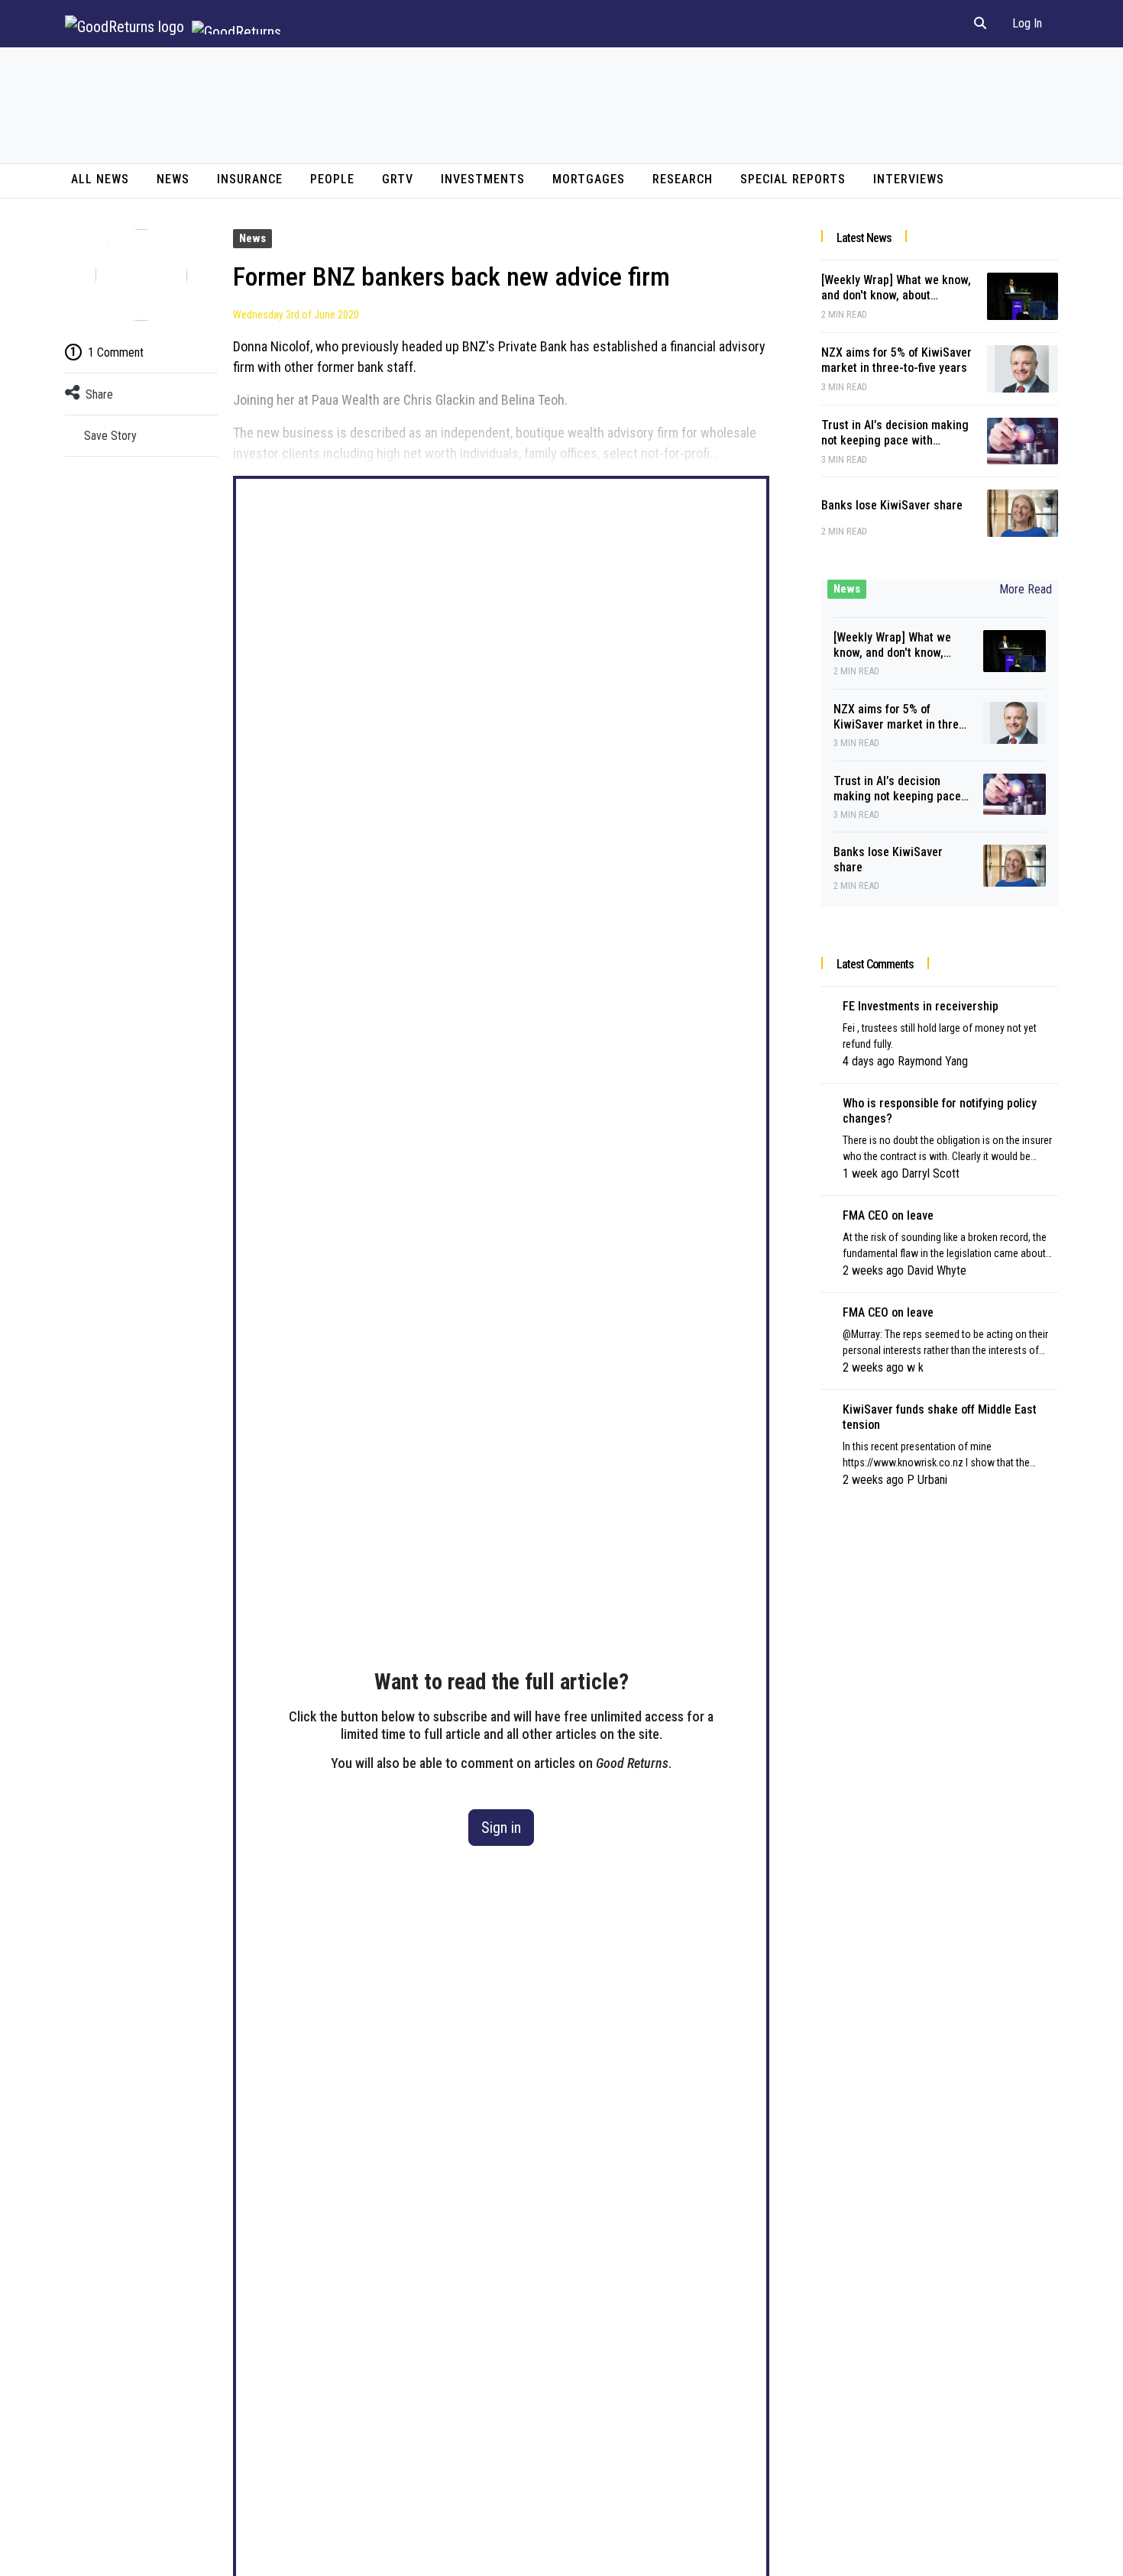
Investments (483, 179)
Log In (1027, 23)
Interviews (909, 179)
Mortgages (589, 179)
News (173, 179)
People (332, 179)
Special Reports (793, 179)
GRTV (398, 179)
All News (100, 179)
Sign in (501, 1828)
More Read (1026, 589)
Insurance (250, 179)
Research (683, 179)
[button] (980, 24)
